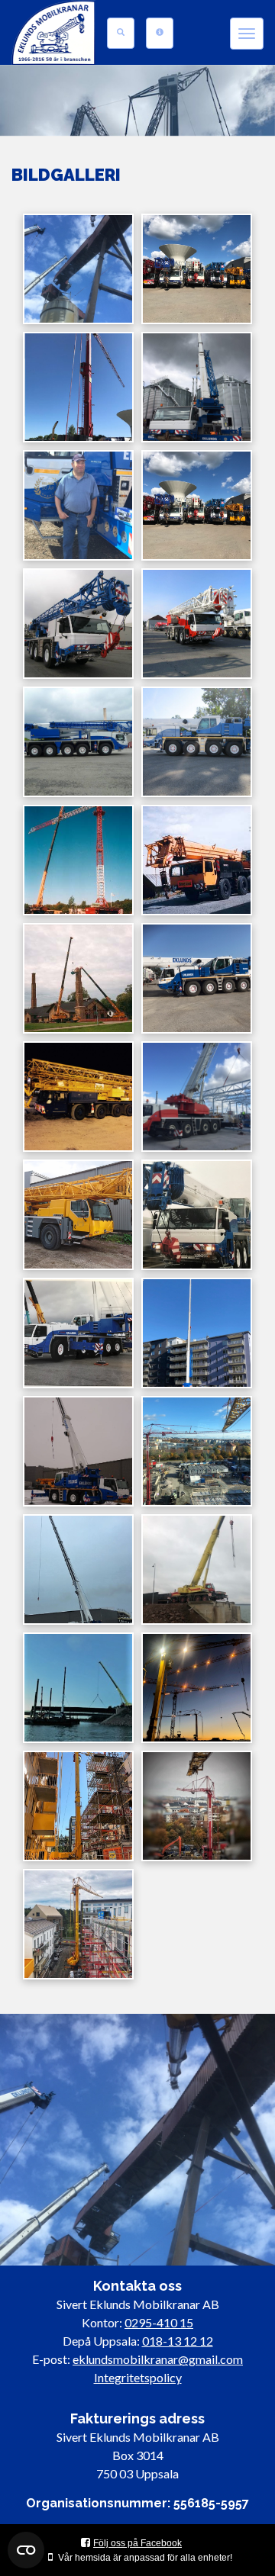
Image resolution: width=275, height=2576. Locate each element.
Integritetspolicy (138, 2377)
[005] (197, 1569)
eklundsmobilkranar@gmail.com (158, 2359)
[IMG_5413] (197, 387)
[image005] (78, 505)
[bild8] (78, 860)
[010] (78, 1924)
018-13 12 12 (178, 2341)
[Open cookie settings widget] (26, 2550)
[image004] (197, 742)
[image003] (78, 742)
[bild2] (197, 860)
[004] (78, 1569)
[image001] (78, 624)
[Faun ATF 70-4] (197, 978)
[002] (78, 1451)
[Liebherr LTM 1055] (78, 1215)
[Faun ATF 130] (78, 1333)
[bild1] (78, 978)
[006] (78, 1688)
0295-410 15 (159, 2322)
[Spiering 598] (78, 1097)
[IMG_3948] (78, 387)
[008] (78, 1806)
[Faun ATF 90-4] (197, 1097)
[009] (197, 1806)
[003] (197, 1451)
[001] (197, 1333)
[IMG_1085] (78, 269)
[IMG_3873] (197, 269)
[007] (197, 1688)
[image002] (197, 624)
